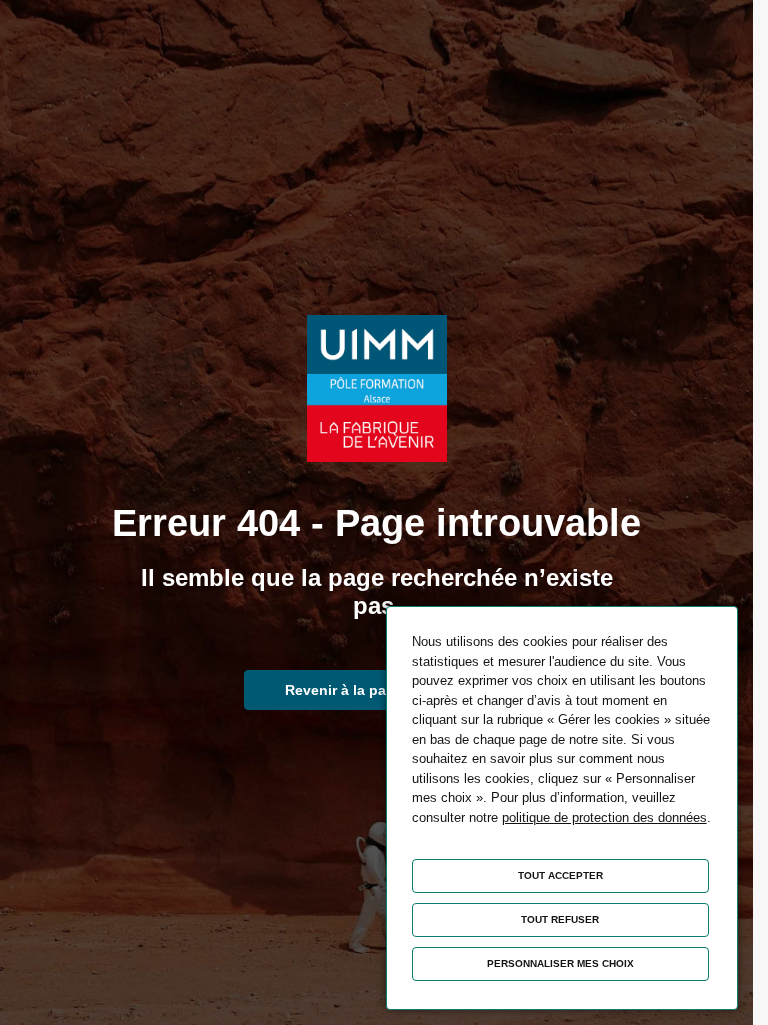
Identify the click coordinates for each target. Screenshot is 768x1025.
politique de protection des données (604, 817)
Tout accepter (560, 875)
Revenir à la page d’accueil (377, 690)
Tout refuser (560, 919)
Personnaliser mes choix (560, 963)
